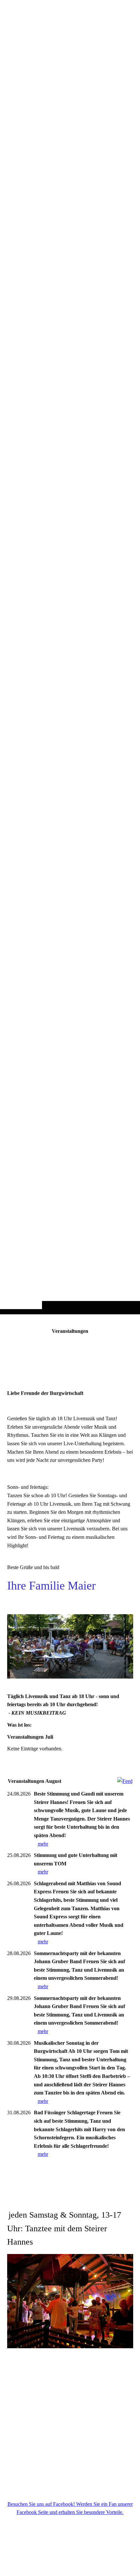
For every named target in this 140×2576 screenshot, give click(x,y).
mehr (43, 1844)
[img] (70, 670)
